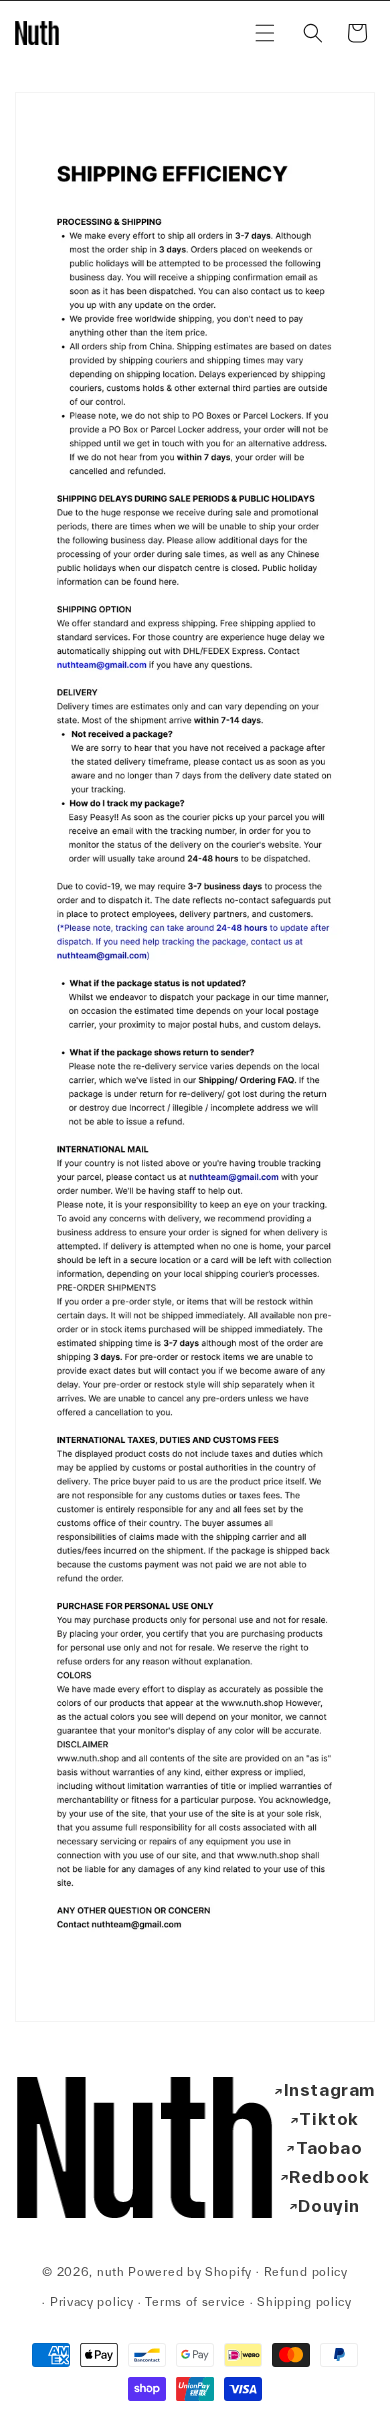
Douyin (329, 2205)
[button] (265, 33)
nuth (111, 2270)
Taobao (329, 2147)
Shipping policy (304, 2301)
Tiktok (329, 2118)
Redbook (329, 2176)
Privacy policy (92, 2301)
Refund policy (306, 2271)
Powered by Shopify (190, 2270)
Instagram (329, 2089)
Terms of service (195, 2301)
